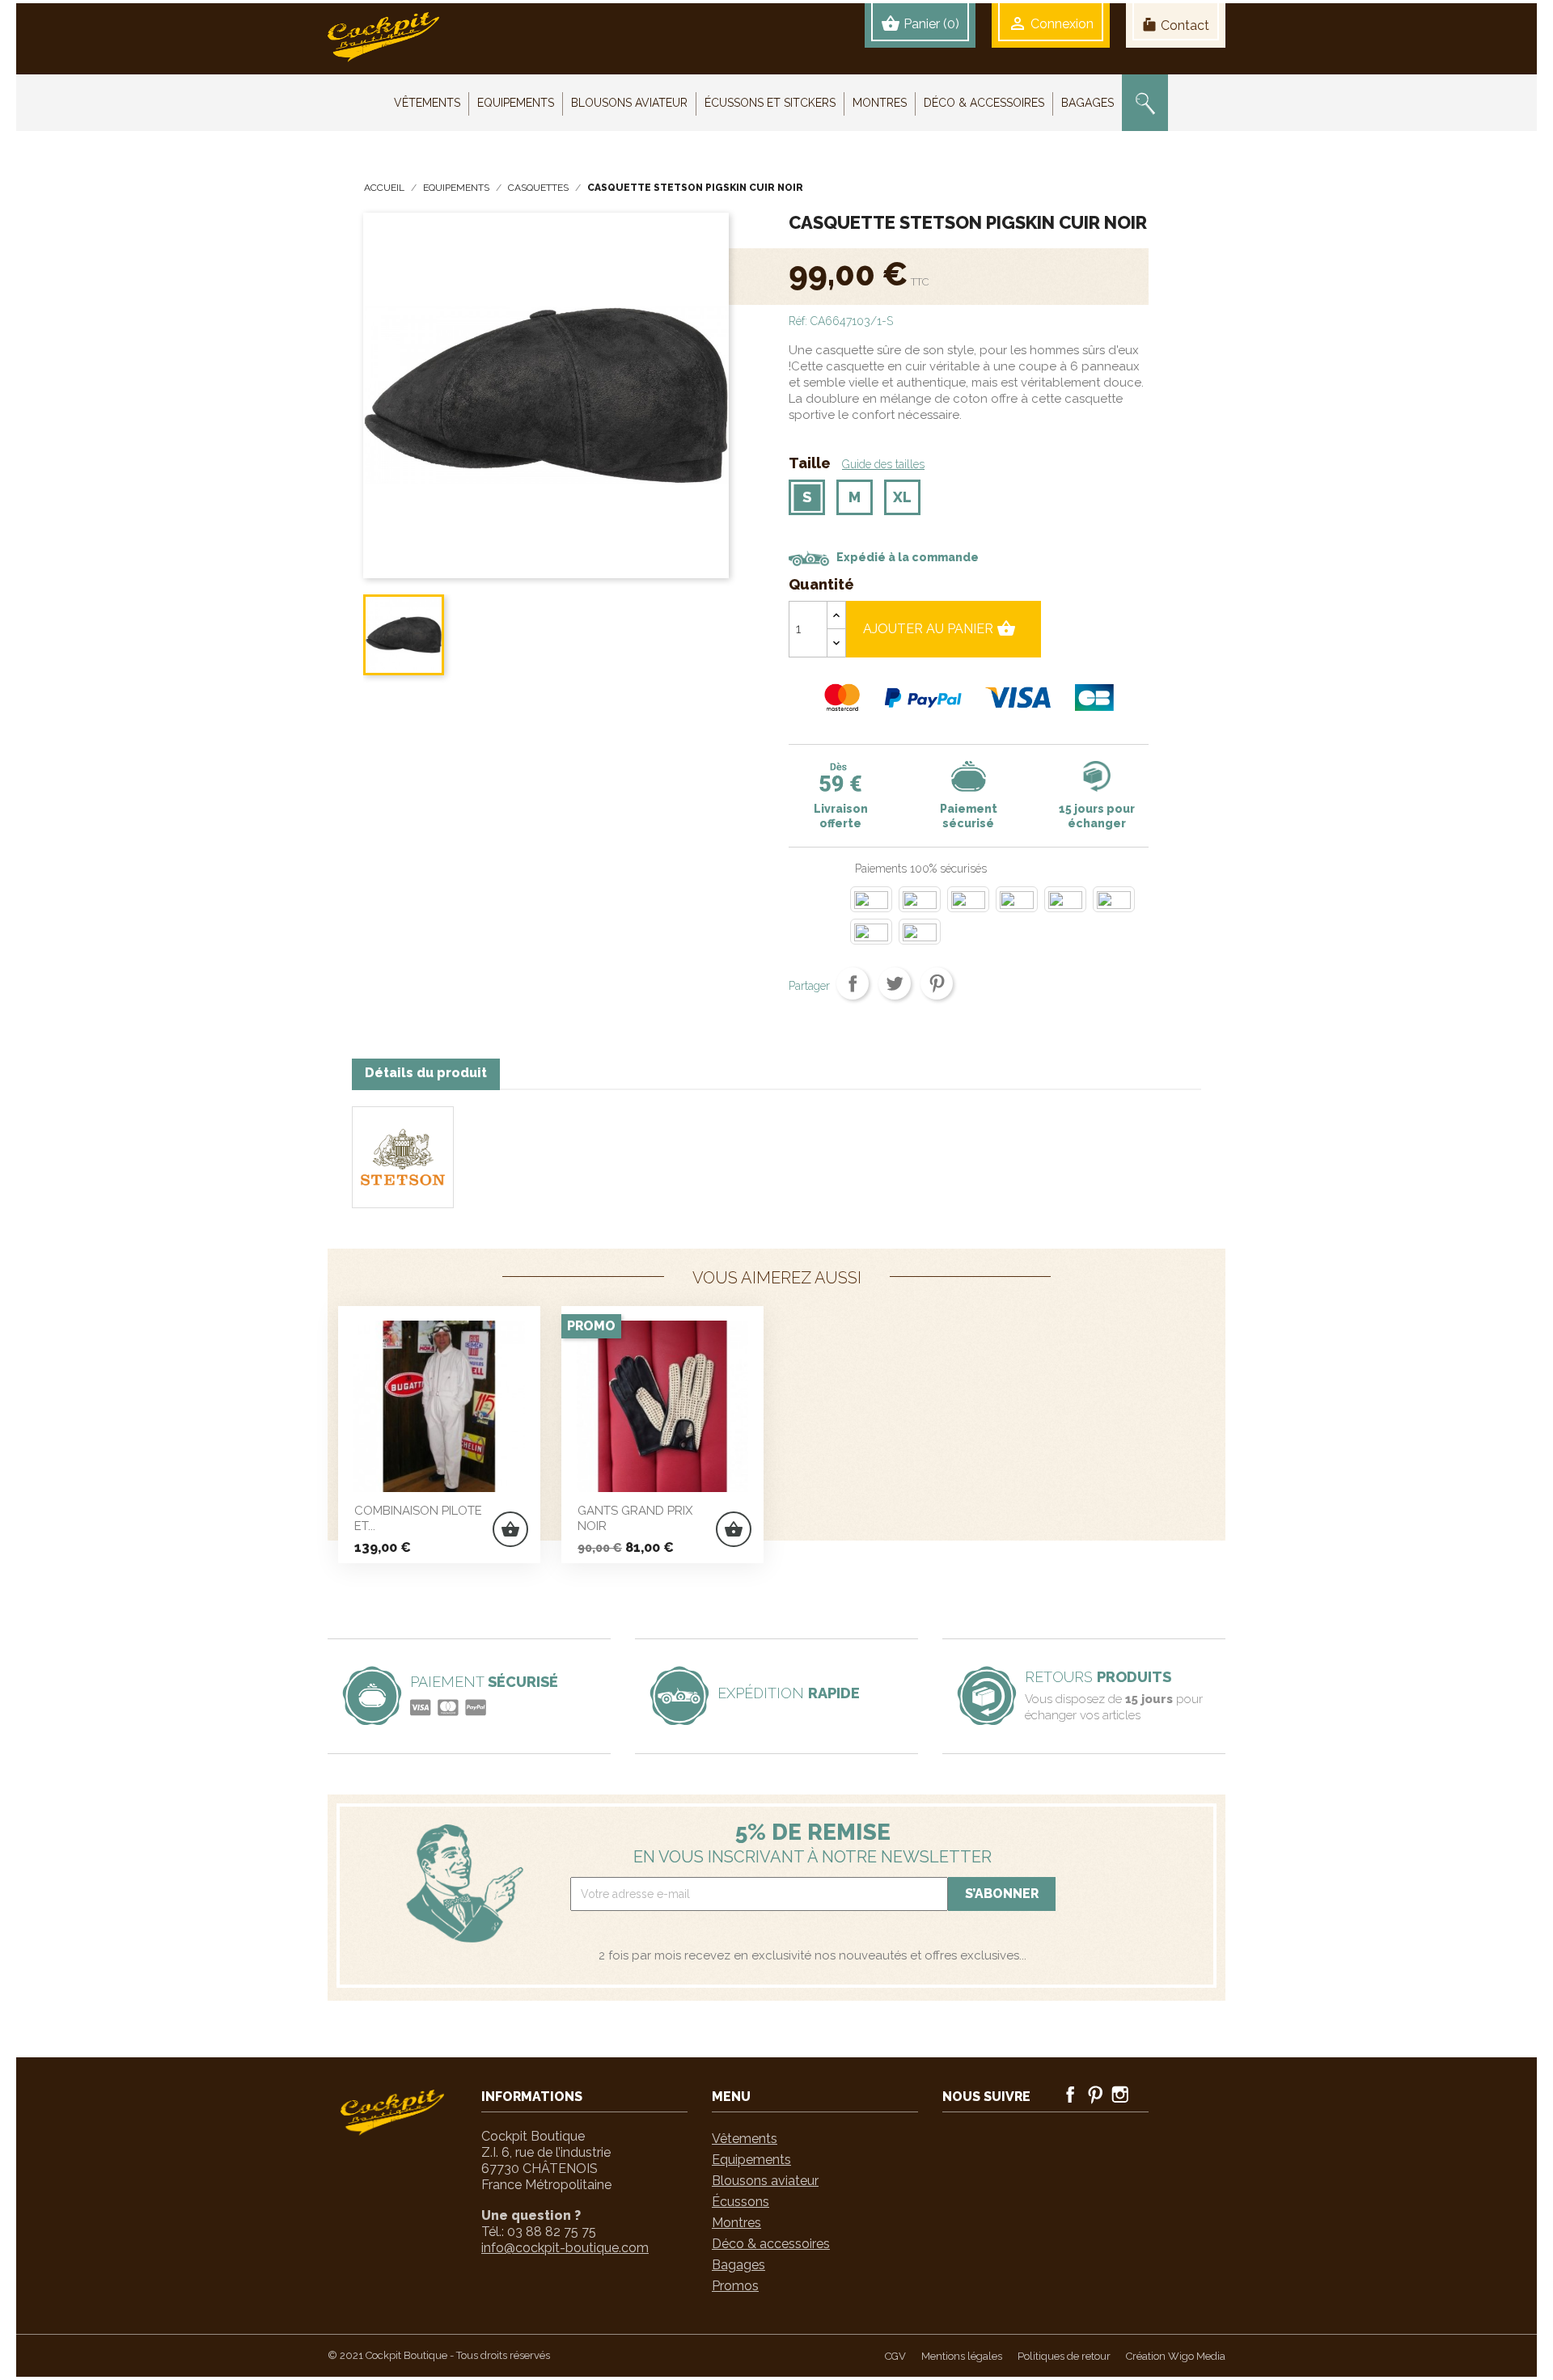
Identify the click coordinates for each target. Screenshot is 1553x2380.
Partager (853, 983)
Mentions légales (962, 2356)
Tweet (895, 983)
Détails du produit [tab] (426, 1073)
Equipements (751, 2160)
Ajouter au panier (939, 628)
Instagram (1120, 2095)
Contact (1176, 25)
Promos (735, 2286)
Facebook (1070, 2095)
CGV (895, 2356)
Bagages (738, 2265)
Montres (736, 2223)
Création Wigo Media (1176, 2356)
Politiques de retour (1064, 2356)
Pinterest (937, 983)
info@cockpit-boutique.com (565, 2248)
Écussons (741, 2202)
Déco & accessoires (771, 2244)
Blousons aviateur (765, 2181)
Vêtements (745, 2139)
